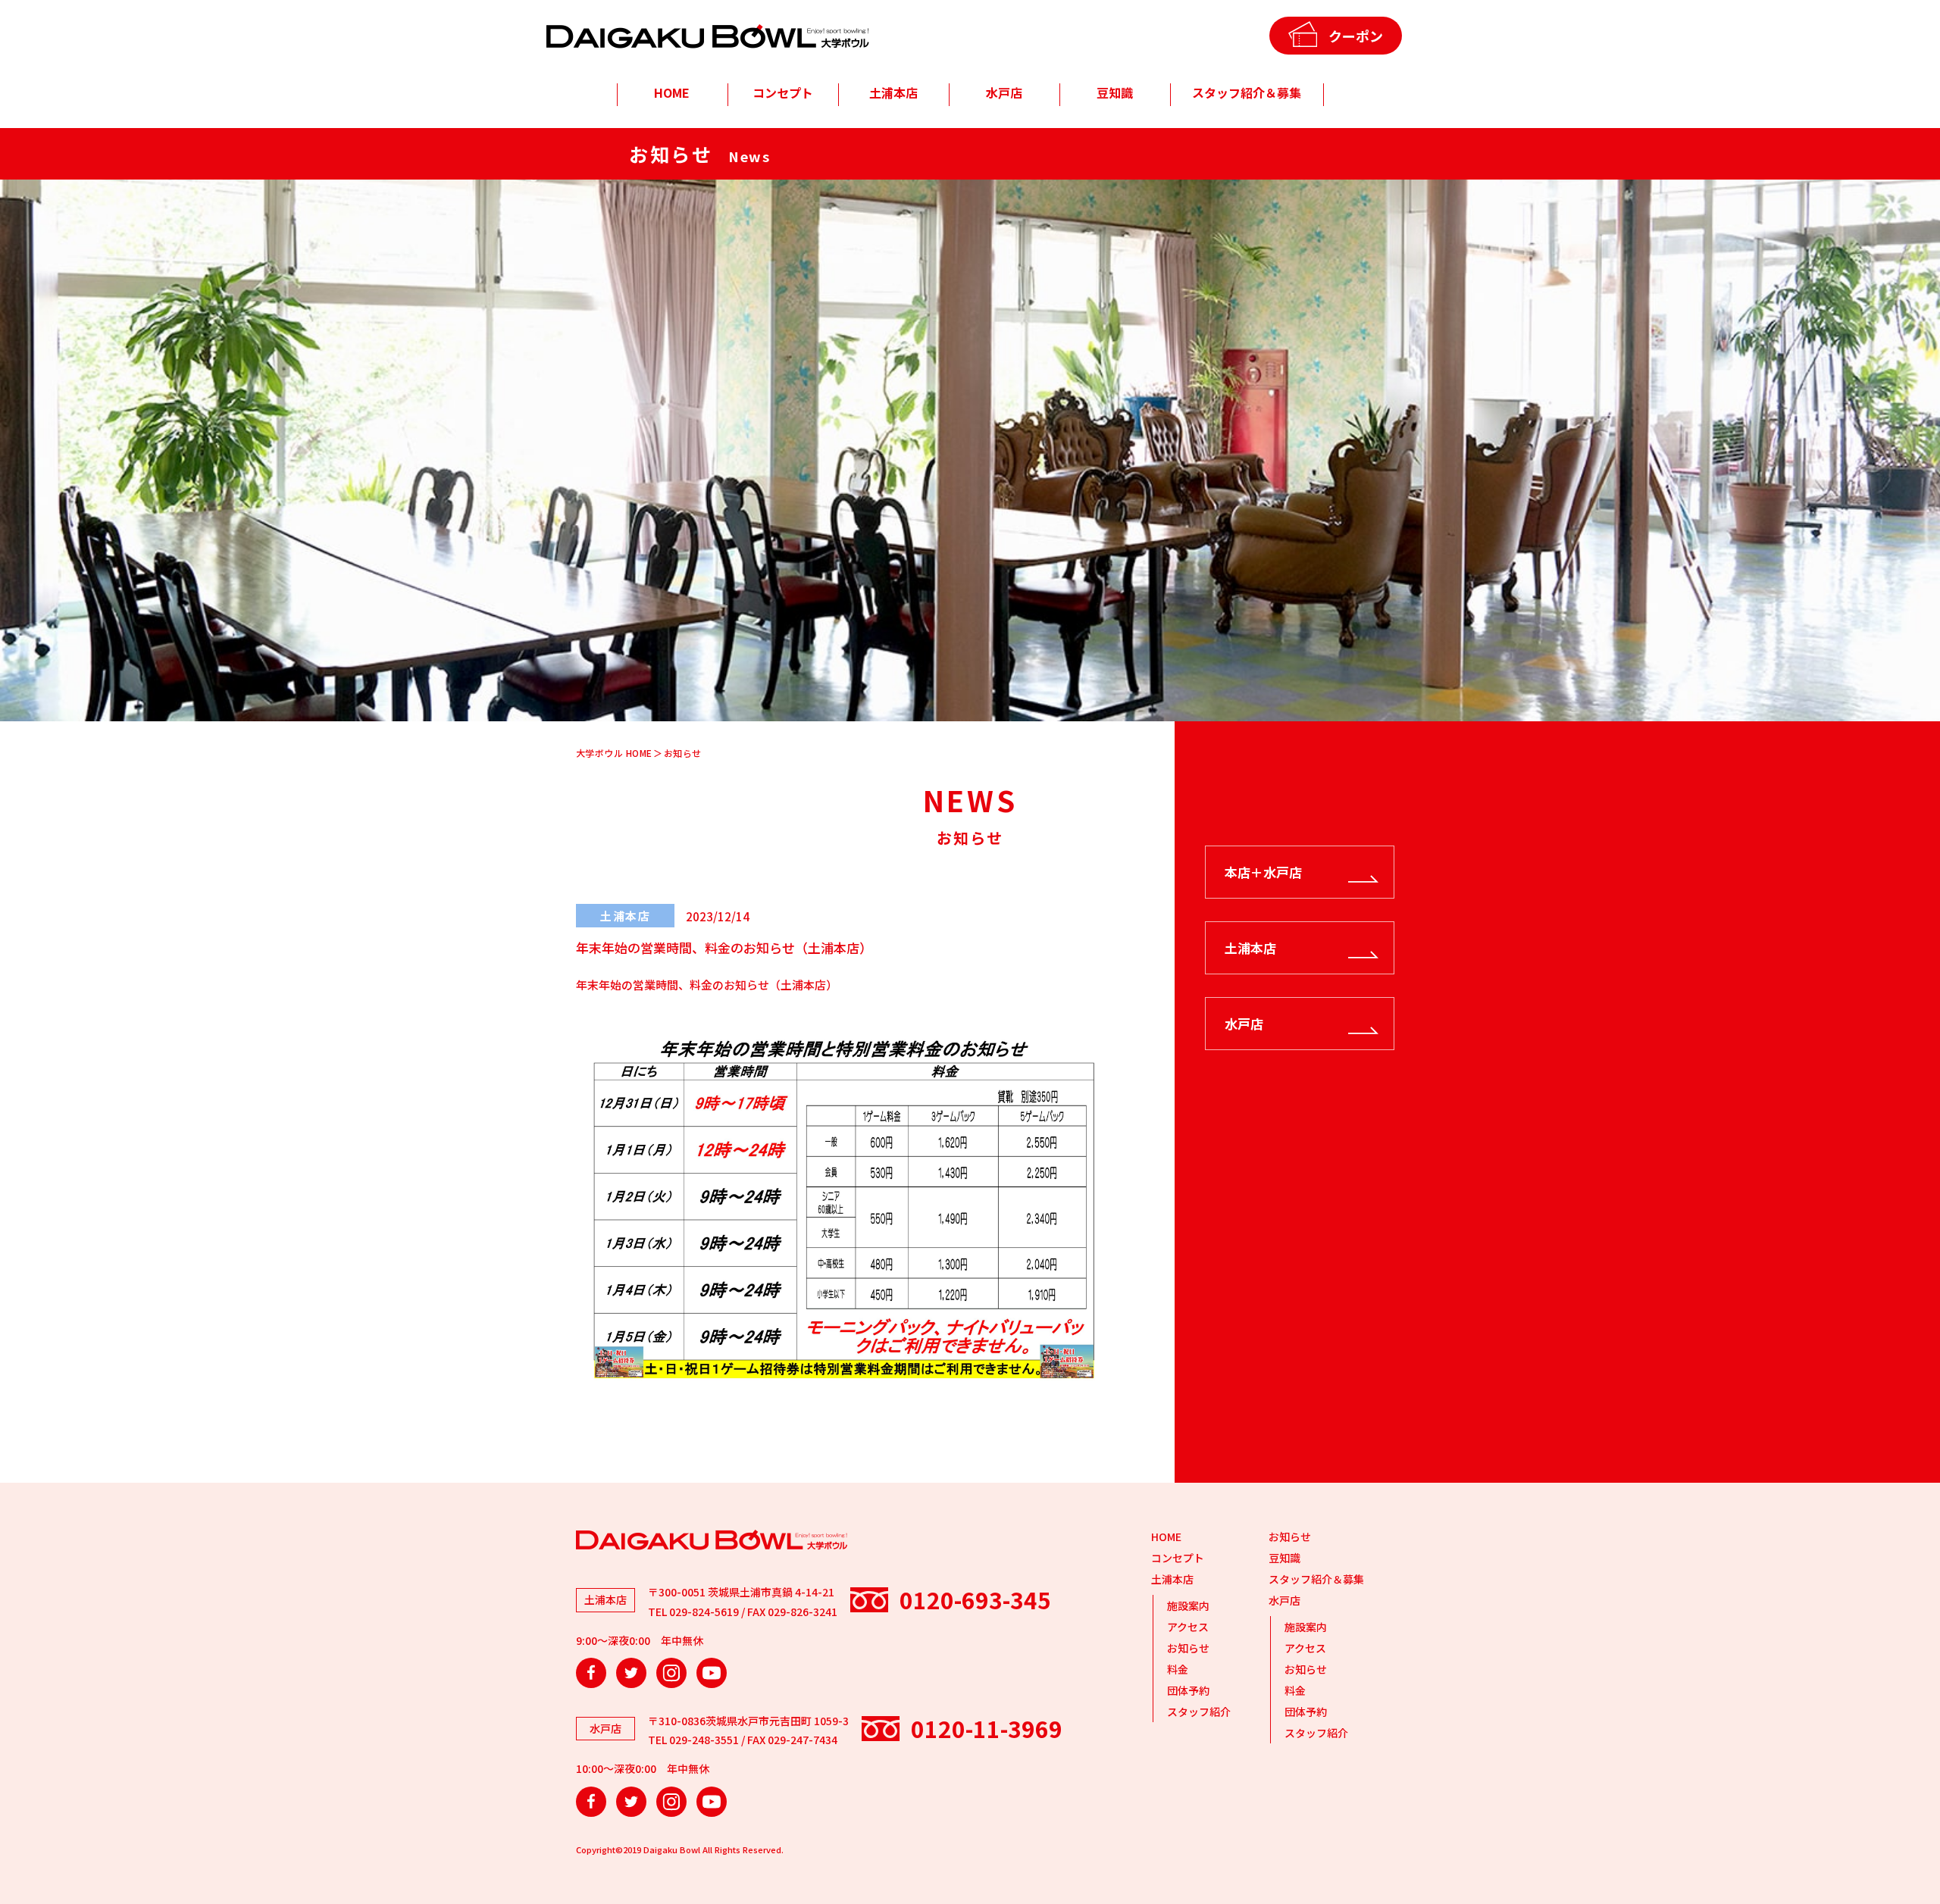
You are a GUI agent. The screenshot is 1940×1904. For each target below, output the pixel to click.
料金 (1178, 1669)
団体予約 (1188, 1690)
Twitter (631, 1673)
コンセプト (783, 92)
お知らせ (1188, 1648)
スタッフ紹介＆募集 (1247, 92)
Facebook (591, 1673)
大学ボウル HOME (614, 753)
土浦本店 (893, 92)
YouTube (712, 1673)
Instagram (671, 1673)
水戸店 (1004, 92)
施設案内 (1188, 1605)
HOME (672, 92)
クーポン (1356, 36)
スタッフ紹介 (1199, 1712)
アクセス (1188, 1627)
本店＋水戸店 (1263, 872)
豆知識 (1115, 92)
